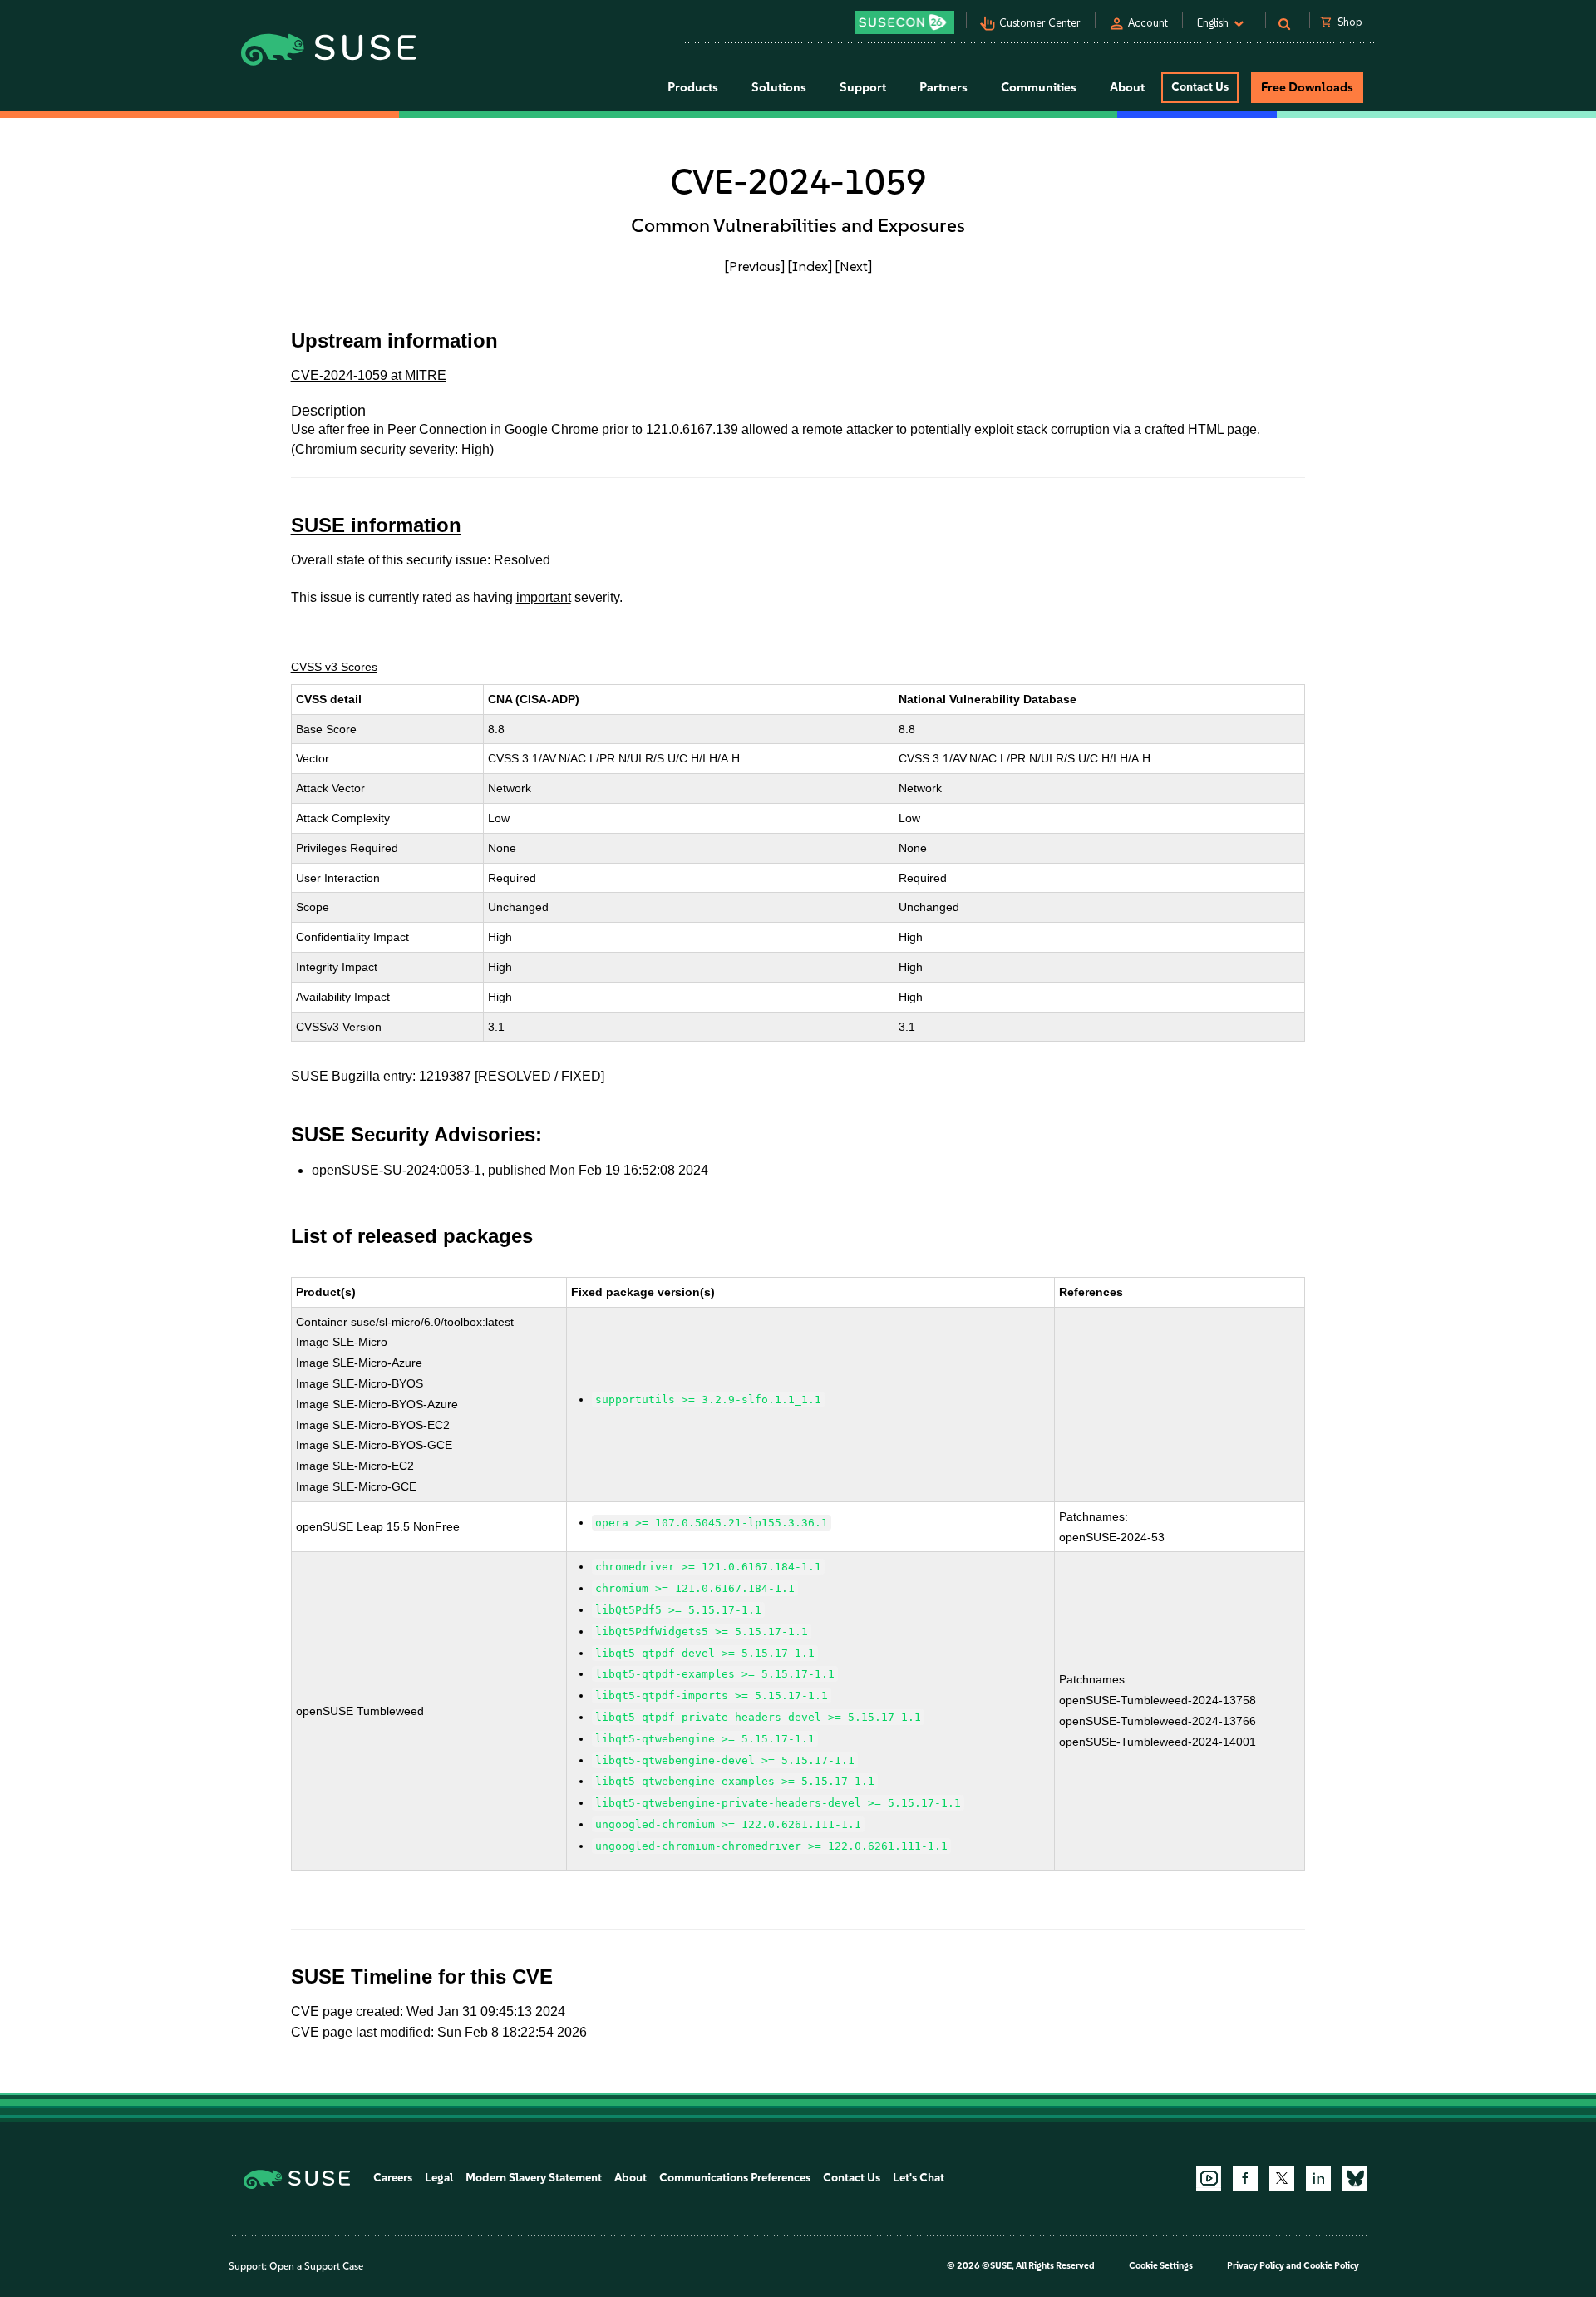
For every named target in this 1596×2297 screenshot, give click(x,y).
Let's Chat (919, 2178)
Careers (393, 2178)
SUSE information (376, 525)
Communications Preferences (735, 2178)
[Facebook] (1245, 2178)
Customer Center (1040, 23)
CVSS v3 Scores (334, 667)
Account (1148, 23)
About (631, 2178)
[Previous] (755, 266)
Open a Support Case (316, 2266)
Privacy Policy (1256, 2266)
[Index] (810, 266)
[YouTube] (1209, 2178)
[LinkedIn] (1318, 2178)
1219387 (445, 1076)
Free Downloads (1307, 87)
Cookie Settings (1161, 2266)
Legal (439, 2178)
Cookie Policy (1331, 2266)
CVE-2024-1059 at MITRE (369, 375)
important (544, 597)
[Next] (854, 266)
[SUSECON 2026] (904, 22)
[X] (1282, 2178)
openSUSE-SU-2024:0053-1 (397, 1170)
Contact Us (1200, 87)
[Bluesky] (1355, 2178)
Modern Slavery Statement (534, 2178)
